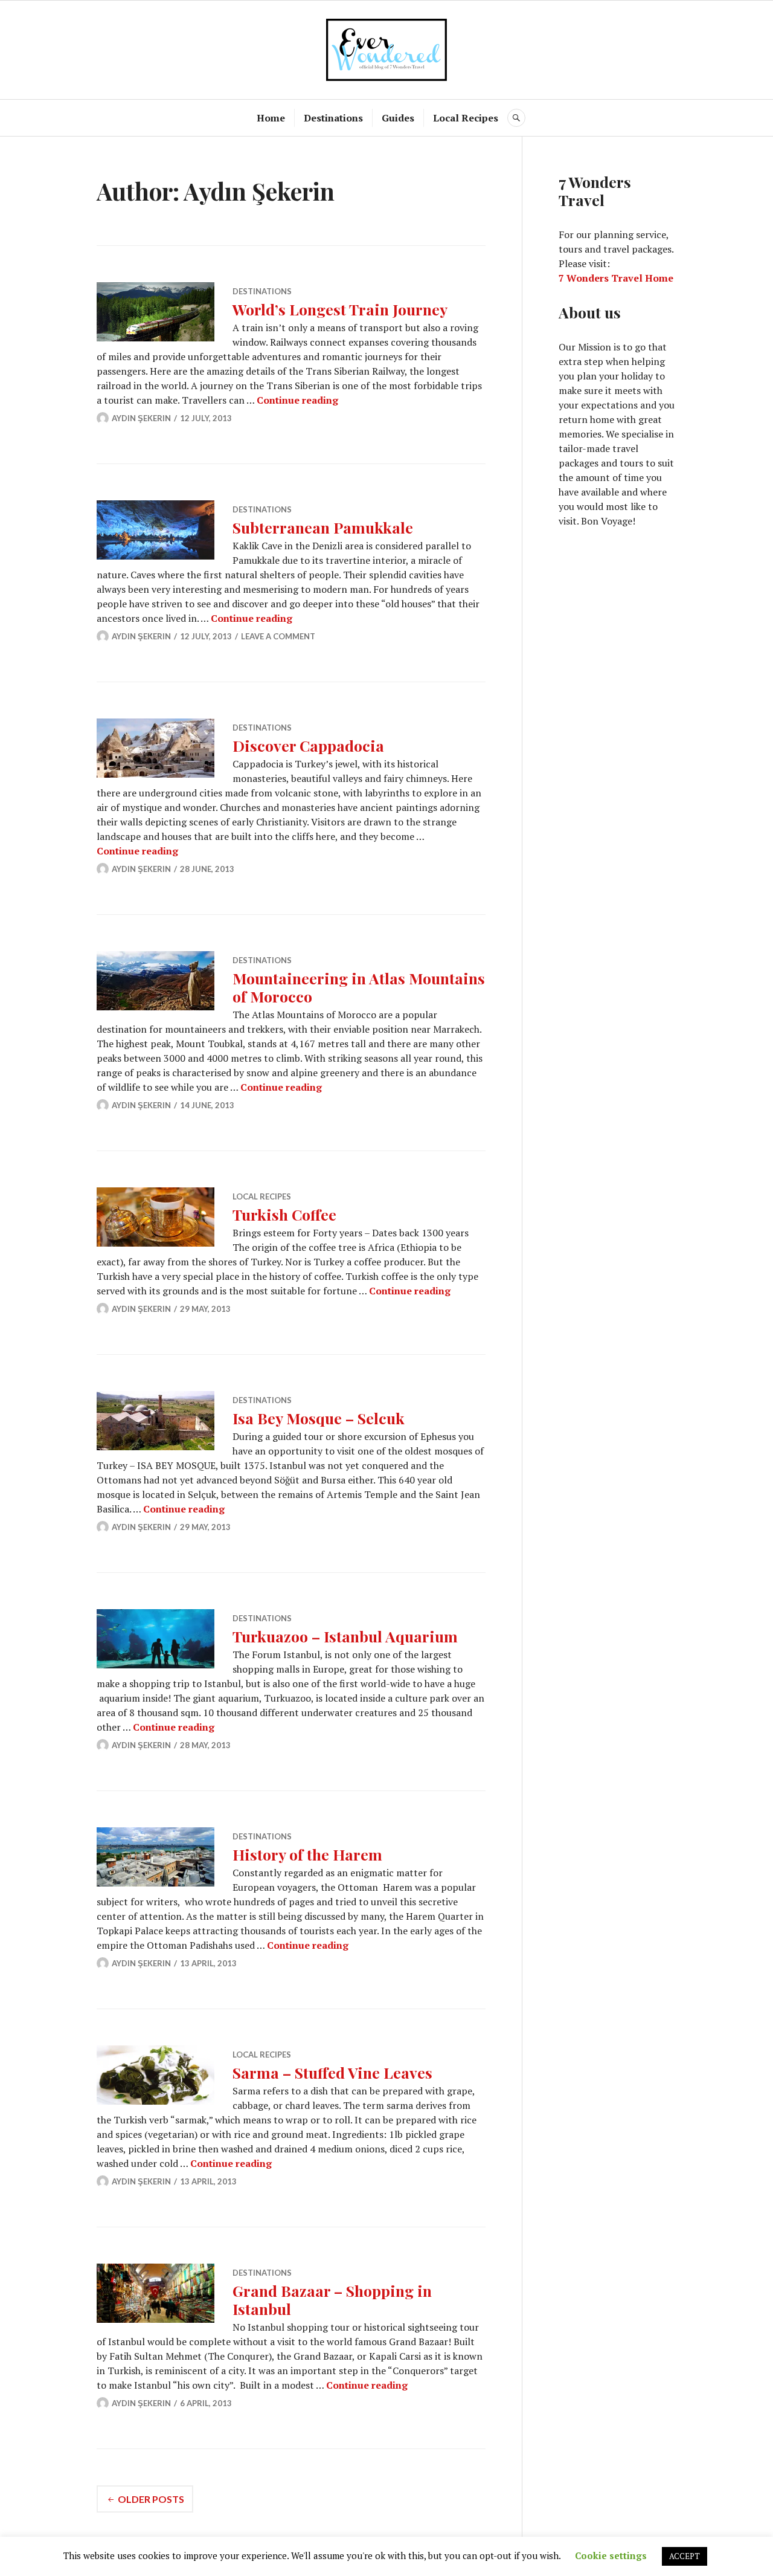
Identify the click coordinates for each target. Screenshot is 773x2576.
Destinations (333, 118)
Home (271, 118)
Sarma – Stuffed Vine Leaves (332, 2072)
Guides (398, 118)
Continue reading (297, 400)
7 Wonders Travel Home (616, 278)
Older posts (151, 2499)
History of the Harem (307, 1854)
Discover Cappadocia (308, 745)
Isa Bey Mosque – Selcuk (319, 1418)
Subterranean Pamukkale (323, 527)
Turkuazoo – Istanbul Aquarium (345, 1636)
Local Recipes (466, 118)
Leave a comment (278, 636)
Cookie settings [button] (611, 2555)
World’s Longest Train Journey (340, 309)
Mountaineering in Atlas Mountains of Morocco (359, 987)
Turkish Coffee (284, 1214)
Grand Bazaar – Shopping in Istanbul (332, 2300)
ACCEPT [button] (685, 2556)
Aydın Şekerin (141, 418)
